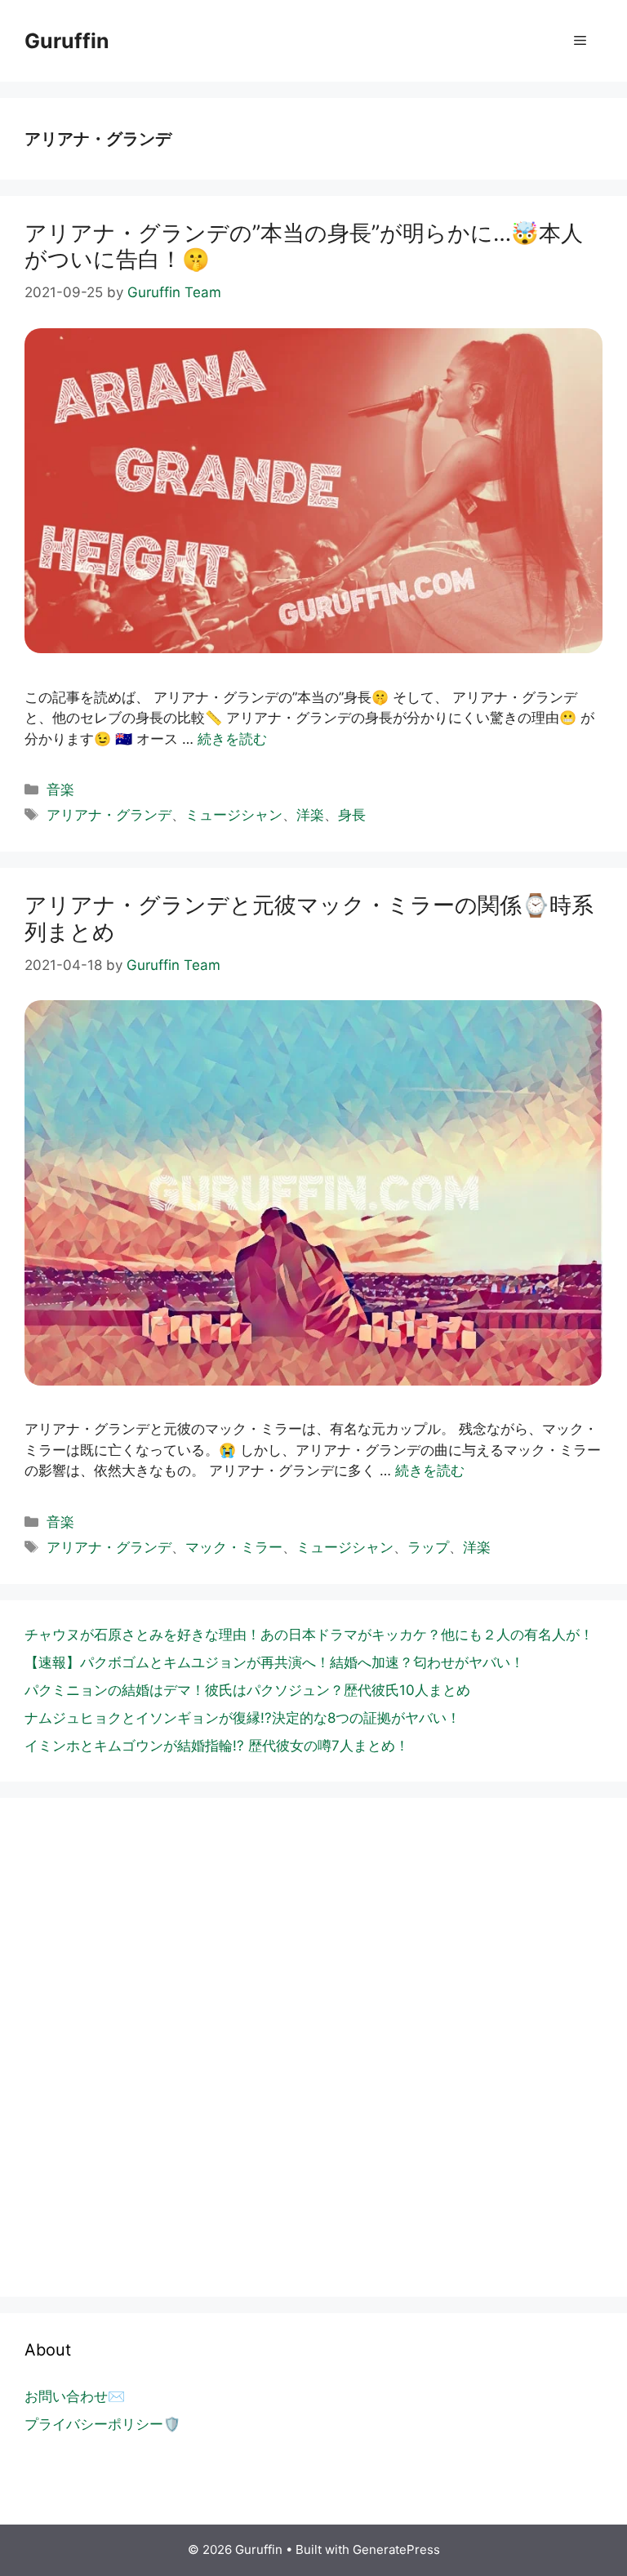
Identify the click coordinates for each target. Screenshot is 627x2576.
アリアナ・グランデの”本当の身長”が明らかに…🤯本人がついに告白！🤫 (304, 246)
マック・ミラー (234, 1547)
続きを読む (232, 739)
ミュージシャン (234, 815)
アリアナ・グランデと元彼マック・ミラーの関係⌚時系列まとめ (309, 918)
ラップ (428, 1547)
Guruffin (67, 41)
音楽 (60, 790)
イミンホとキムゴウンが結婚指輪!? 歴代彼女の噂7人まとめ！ (217, 1746)
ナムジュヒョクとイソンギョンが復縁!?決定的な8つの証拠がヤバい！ (242, 1718)
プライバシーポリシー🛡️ (102, 2424)
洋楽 (310, 815)
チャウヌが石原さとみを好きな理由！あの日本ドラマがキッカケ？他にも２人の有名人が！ (309, 1635)
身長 (352, 815)
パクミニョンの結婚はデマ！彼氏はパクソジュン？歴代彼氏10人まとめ (247, 1690)
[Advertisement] (313, 2089)
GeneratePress (396, 2549)
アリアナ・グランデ (109, 815)
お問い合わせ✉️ (75, 2396)
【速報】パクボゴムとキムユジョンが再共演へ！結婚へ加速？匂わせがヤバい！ (274, 1662)
